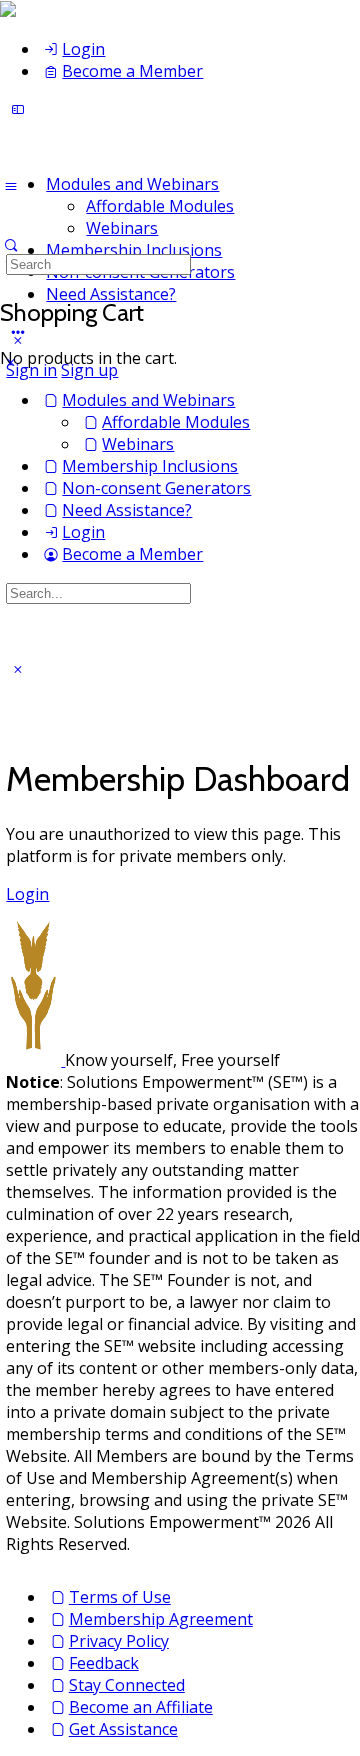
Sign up (89, 370)
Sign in (31, 370)
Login (27, 894)
